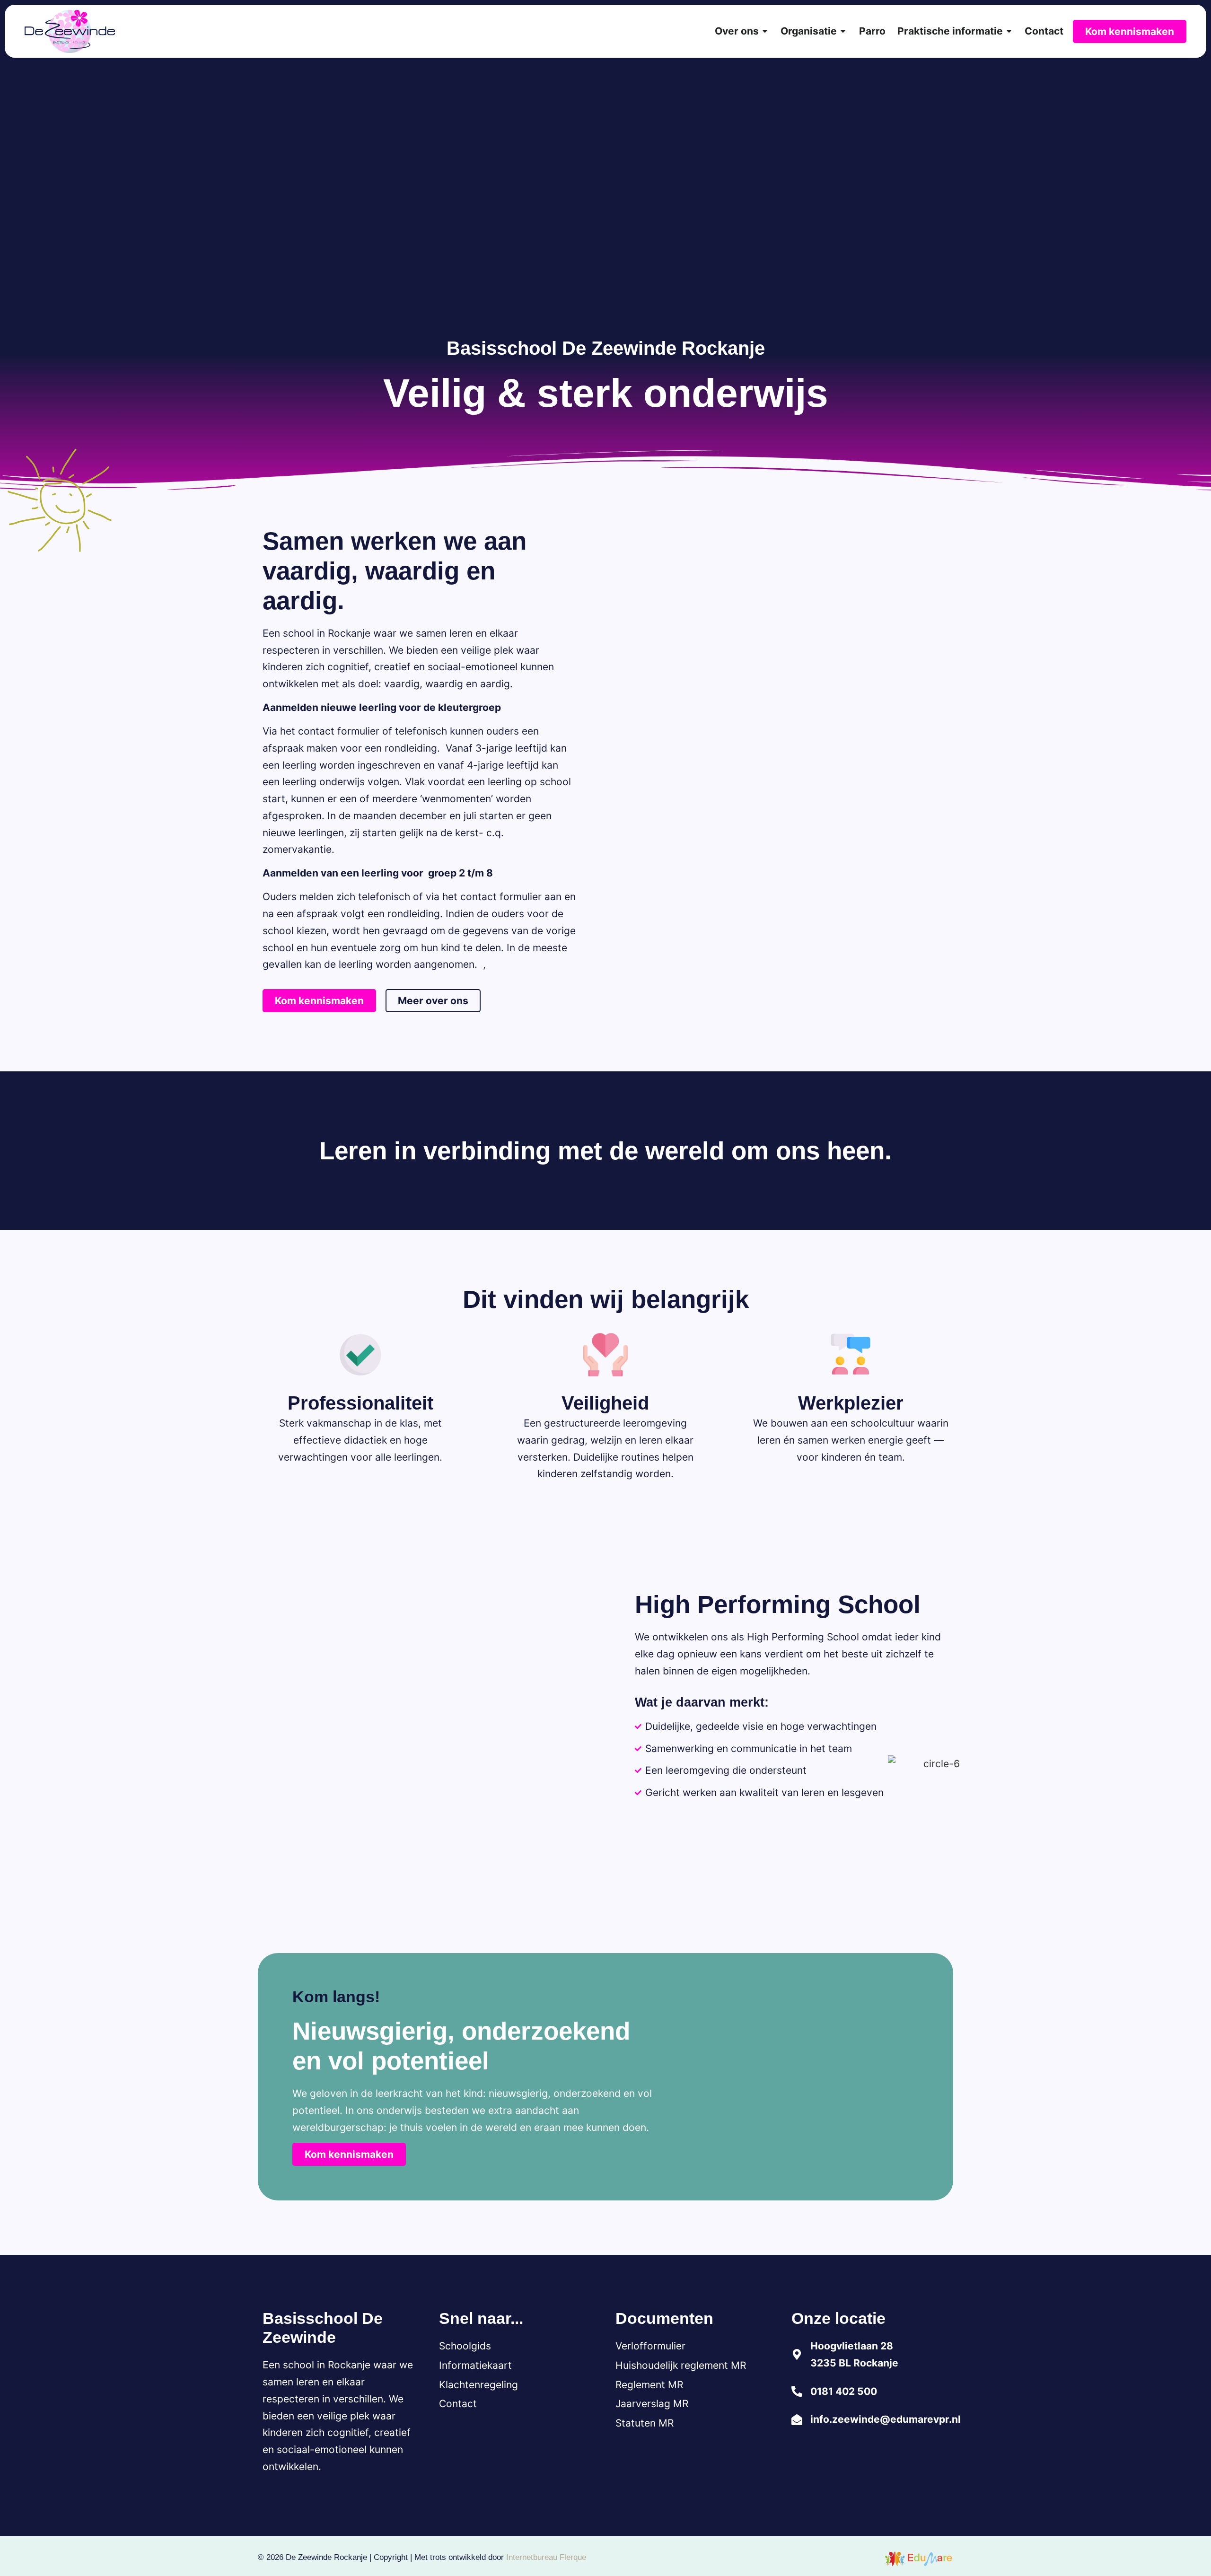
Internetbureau (532, 2557)
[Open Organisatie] (843, 31)
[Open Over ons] (765, 31)
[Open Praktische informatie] (1009, 31)
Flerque (573, 2557)
